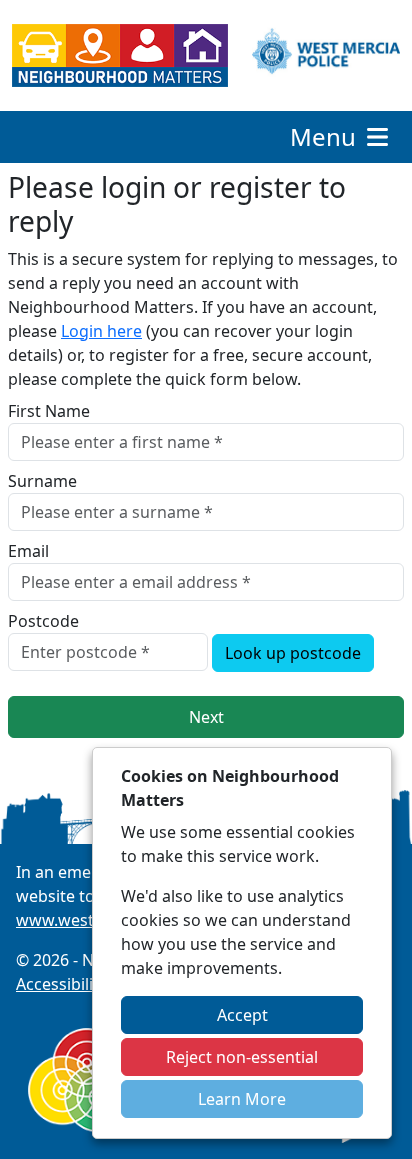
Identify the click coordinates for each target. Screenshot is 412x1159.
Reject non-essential (242, 1057)
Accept (242, 1015)
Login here (101, 331)
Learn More (242, 1099)
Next (206, 717)
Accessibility (61, 984)
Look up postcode (293, 653)
